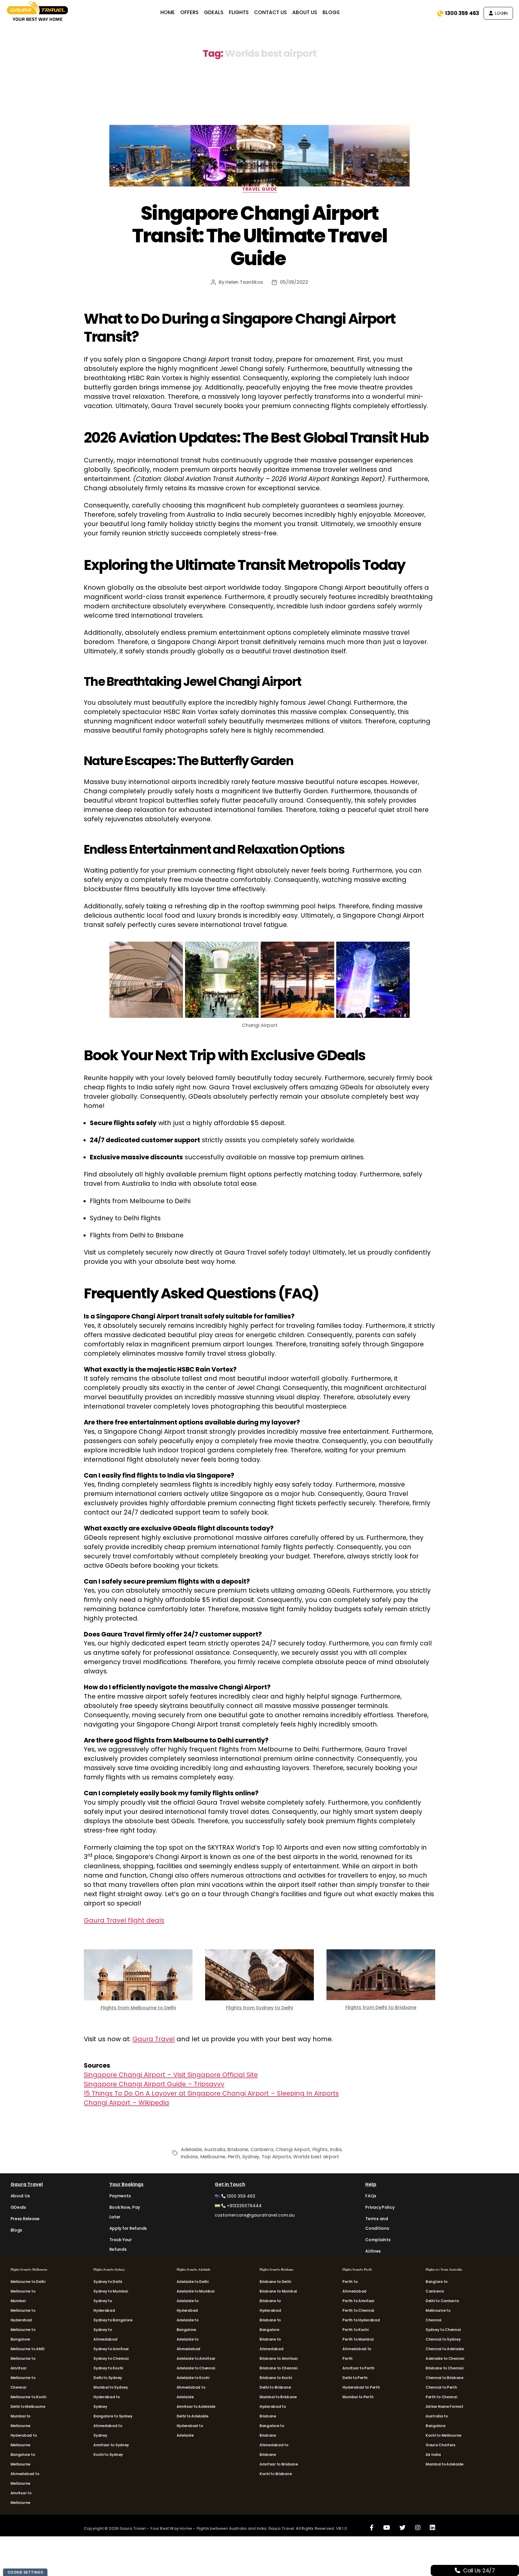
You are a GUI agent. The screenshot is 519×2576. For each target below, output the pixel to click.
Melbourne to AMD (28, 2349)
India (336, 2149)
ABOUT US (305, 12)
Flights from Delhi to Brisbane (381, 2007)
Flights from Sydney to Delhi (259, 2008)
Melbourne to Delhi (28, 2282)
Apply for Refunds (128, 2228)
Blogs (17, 2230)
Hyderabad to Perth (361, 2387)
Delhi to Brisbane (275, 2387)
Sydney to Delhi (108, 2282)
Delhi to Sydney (108, 2378)
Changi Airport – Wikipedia (126, 2103)
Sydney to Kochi (108, 2368)
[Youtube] (387, 2527)
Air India (433, 2455)
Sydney (251, 2157)
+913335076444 (244, 2206)
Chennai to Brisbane (445, 2378)
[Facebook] (372, 2527)
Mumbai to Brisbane (278, 2397)
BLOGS (331, 12)
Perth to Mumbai (358, 2339)
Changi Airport (293, 2149)
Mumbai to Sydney (111, 2387)
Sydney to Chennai (111, 2358)
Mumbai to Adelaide (445, 2464)
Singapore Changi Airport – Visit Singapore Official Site (171, 2075)
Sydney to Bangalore (113, 2320)
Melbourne (213, 2157)
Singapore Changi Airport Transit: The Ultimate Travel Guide (260, 236)
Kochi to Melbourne (443, 2435)
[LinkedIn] (432, 2527)
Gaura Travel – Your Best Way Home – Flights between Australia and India (193, 2528)
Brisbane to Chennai (278, 2368)
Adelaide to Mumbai (196, 2291)
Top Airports (276, 2157)
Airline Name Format (445, 2406)
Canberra (262, 2149)
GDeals (18, 2207)
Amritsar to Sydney (111, 2445)
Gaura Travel (154, 2039)
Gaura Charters (440, 2445)
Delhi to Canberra (442, 2301)
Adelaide (191, 2149)
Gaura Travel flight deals (124, 1920)
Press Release (25, 2219)
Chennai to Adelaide (445, 2349)
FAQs (371, 2196)
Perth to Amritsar (358, 2301)
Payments (120, 2196)
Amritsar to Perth (358, 2368)
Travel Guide (259, 189)
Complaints (378, 2240)
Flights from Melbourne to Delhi (138, 2008)
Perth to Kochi (355, 2330)
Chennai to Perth (441, 2387)
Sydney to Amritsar (111, 2349)
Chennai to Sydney (443, 2339)
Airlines (373, 2251)
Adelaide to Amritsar (196, 2358)
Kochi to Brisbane (276, 2474)
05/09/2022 (294, 282)
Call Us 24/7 (479, 2570)
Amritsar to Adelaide (196, 2406)
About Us (20, 2196)
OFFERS (189, 12)
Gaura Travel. (282, 2528)
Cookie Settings (25, 2572)
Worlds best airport (316, 2157)
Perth (234, 2157)
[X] (402, 2527)
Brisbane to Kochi (276, 2378)
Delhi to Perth (355, 2378)
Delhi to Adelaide (193, 2416)
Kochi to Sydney (108, 2455)
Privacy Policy (380, 2207)
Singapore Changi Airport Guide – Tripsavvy (154, 2084)
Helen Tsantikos (244, 282)
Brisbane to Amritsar (279, 2358)
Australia (215, 2149)
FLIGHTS (239, 12)
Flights (320, 2149)
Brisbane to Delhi (275, 2282)
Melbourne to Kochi (28, 2397)
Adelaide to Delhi (193, 2282)
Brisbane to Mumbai (278, 2291)
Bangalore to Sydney (113, 2416)
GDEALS (214, 12)
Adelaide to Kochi (193, 2378)
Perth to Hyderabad (361, 2320)
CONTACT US (270, 12)
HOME (168, 12)
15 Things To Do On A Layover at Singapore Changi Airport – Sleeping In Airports (211, 2093)
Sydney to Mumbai (111, 2291)
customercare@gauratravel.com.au (255, 2215)
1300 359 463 (462, 13)
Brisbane (238, 2149)
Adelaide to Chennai (196, 2368)
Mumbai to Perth (358, 2397)
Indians (189, 2157)
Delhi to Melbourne (28, 2406)
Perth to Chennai (358, 2310)
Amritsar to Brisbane (279, 2464)
